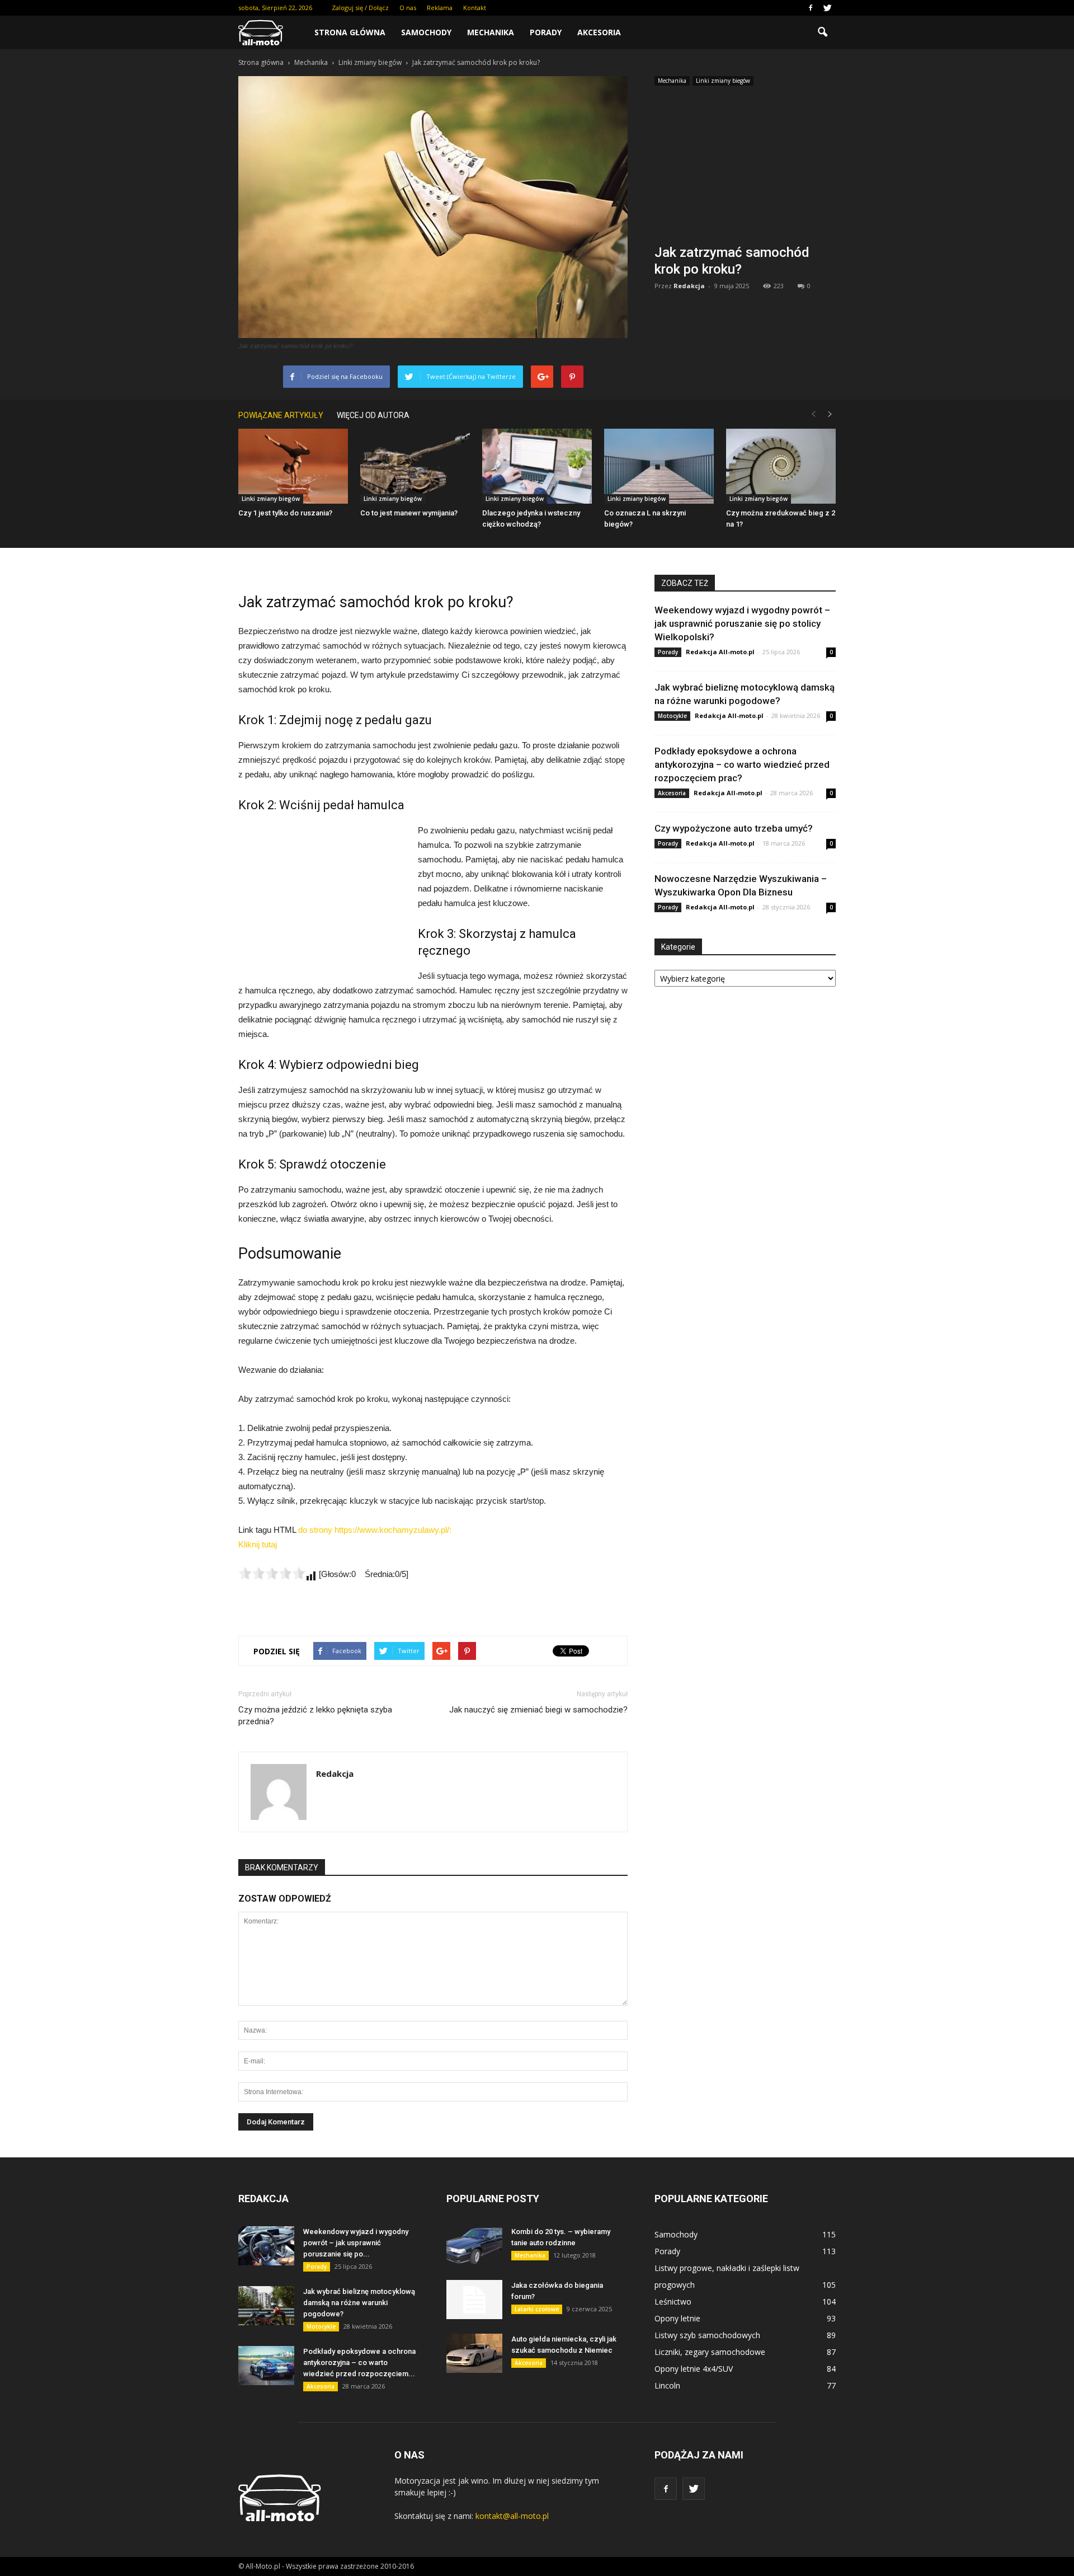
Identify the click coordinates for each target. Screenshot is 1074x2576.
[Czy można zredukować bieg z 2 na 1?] (781, 466)
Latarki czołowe (537, 2309)
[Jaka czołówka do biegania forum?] (474, 2300)
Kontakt (475, 8)
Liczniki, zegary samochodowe (710, 2352)
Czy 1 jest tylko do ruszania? (285, 513)
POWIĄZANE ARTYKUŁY (281, 415)
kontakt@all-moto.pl (512, 2516)
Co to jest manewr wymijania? (409, 513)
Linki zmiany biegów (723, 81)
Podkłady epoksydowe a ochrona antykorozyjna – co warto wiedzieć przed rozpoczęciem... (359, 2362)
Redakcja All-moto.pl (720, 652)
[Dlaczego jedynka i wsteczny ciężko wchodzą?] (537, 466)
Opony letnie (677, 2318)
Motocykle (672, 716)
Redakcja (689, 286)
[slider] (272, 1573)
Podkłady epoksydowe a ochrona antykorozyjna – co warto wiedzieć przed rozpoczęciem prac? (742, 764)
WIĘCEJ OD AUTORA (373, 415)
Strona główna (350, 32)
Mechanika (491, 32)
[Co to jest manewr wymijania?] (415, 466)
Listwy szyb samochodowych (707, 2335)
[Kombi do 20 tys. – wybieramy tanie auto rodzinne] (474, 2246)
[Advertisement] (745, 168)
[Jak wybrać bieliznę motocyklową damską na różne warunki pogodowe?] (266, 2306)
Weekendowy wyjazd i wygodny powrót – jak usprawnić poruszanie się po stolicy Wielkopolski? (742, 623)
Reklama (440, 8)
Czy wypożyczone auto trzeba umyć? (734, 828)
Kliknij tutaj (258, 1544)
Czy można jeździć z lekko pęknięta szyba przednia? (315, 1716)
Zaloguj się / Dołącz (360, 8)
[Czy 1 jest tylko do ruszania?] (293, 466)
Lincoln (667, 2385)
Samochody (426, 32)
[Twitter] (827, 8)
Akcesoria (599, 32)
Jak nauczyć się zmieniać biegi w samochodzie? (538, 1710)
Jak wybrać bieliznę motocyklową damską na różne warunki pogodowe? (359, 2303)
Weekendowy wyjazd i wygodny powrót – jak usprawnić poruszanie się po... (356, 2243)
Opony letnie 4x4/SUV (694, 2369)
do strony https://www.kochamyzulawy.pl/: (375, 1530)
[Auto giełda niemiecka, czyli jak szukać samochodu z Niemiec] (474, 2353)
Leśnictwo (673, 2301)
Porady (546, 32)
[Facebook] (811, 8)
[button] (822, 32)
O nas (408, 8)
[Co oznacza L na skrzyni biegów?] (659, 466)
